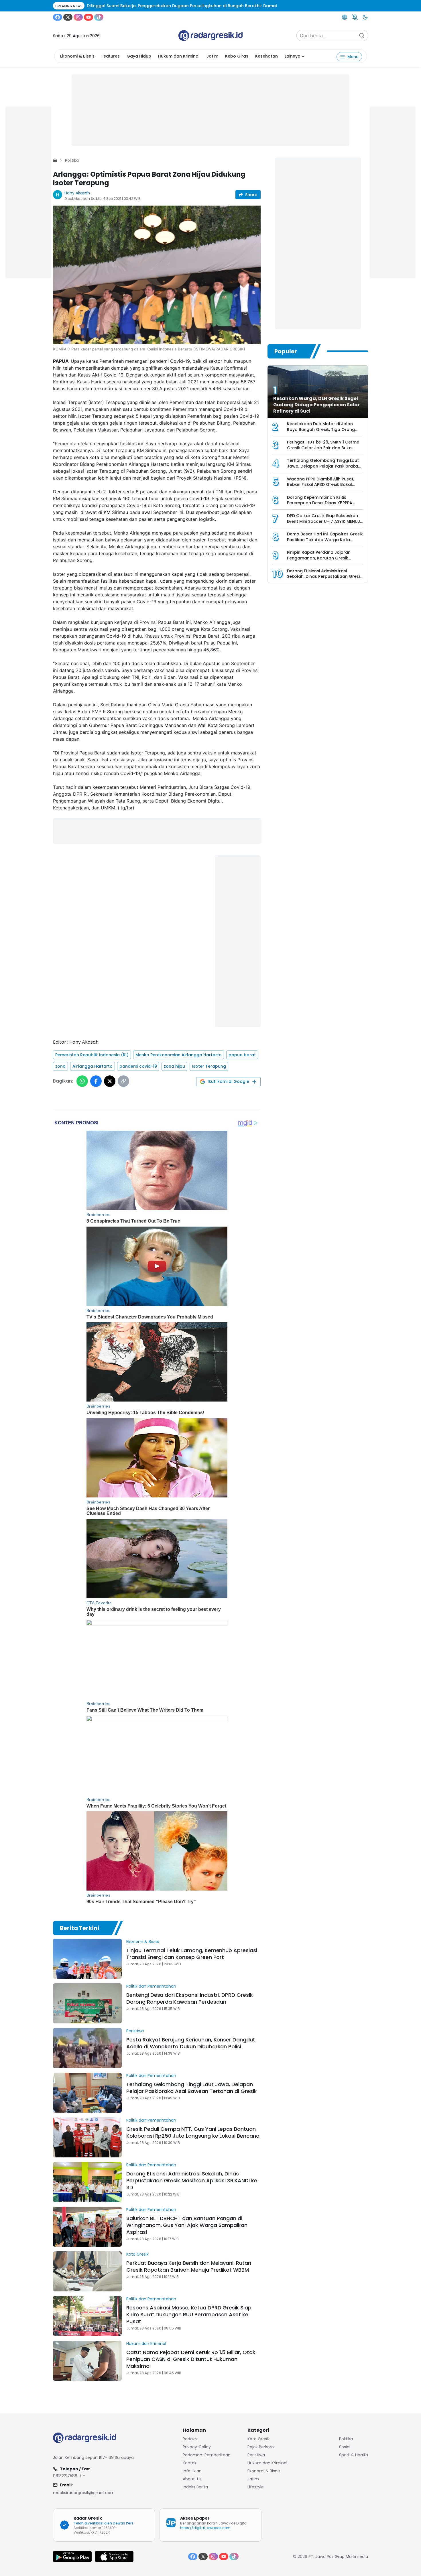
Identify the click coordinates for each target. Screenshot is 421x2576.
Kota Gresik (137, 2254)
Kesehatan (266, 56)
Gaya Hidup (139, 56)
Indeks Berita (195, 2487)
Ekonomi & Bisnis (77, 56)
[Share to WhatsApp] (82, 1081)
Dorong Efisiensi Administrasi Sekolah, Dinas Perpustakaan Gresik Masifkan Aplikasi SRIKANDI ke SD (192, 2180)
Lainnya (293, 56)
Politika (72, 160)
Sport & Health (354, 2455)
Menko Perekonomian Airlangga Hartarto (179, 1055)
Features (111, 56)
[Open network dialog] (345, 17)
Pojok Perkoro (261, 2447)
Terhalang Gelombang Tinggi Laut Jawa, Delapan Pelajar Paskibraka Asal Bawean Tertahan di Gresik (192, 2088)
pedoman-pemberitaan (207, 2455)
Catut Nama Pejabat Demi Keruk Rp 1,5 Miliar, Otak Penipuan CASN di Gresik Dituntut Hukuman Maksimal (191, 2359)
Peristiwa (135, 2031)
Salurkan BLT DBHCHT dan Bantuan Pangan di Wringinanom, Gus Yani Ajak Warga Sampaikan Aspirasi (187, 2225)
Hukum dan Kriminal (179, 56)
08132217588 (65, 2476)
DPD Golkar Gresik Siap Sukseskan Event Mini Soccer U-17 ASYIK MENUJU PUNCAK (325, 521)
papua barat (242, 1055)
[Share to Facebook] (96, 1081)
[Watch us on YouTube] (88, 17)
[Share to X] (110, 1081)
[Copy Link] (123, 1081)
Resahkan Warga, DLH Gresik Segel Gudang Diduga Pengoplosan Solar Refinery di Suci (316, 405)
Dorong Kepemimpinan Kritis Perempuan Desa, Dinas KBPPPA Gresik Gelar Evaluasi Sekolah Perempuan (320, 506)
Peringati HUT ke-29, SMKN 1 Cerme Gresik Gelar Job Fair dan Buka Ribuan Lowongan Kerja (323, 448)
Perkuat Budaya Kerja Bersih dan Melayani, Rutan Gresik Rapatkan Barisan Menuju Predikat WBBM (189, 2266)
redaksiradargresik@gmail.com (84, 2493)
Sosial (345, 2447)
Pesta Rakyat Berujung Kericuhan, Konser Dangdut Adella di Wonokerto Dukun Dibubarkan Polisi (191, 2043)
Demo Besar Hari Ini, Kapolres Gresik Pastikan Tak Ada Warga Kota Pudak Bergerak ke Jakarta (325, 540)
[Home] (55, 160)
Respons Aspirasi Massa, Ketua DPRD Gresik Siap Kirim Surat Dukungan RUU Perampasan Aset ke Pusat (189, 2314)
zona (60, 1066)
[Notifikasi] (355, 17)
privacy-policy (197, 2447)
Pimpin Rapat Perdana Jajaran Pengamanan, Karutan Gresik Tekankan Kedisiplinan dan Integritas (319, 561)
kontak (190, 2463)
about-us (192, 2479)
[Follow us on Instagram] (78, 17)
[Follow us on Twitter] (68, 17)
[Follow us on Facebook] (58, 17)
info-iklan (192, 2471)
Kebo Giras (237, 56)
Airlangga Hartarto (93, 1066)
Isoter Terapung (209, 1066)
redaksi (190, 2439)
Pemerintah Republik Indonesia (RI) (92, 1055)
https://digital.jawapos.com (205, 2528)
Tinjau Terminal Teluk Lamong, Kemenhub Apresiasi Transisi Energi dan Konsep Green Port (192, 1954)
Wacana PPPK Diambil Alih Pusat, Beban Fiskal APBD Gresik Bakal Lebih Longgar (321, 485)
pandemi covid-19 (138, 1066)
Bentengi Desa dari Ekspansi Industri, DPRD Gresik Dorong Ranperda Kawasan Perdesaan (190, 1998)
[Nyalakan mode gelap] (365, 17)
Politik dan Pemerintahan (151, 1986)
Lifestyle (256, 2487)
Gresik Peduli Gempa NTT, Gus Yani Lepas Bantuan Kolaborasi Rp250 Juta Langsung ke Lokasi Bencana (193, 2132)
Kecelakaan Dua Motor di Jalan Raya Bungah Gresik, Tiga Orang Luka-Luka (321, 429)
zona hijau (174, 1066)
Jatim (212, 56)
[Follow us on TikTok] (99, 17)
